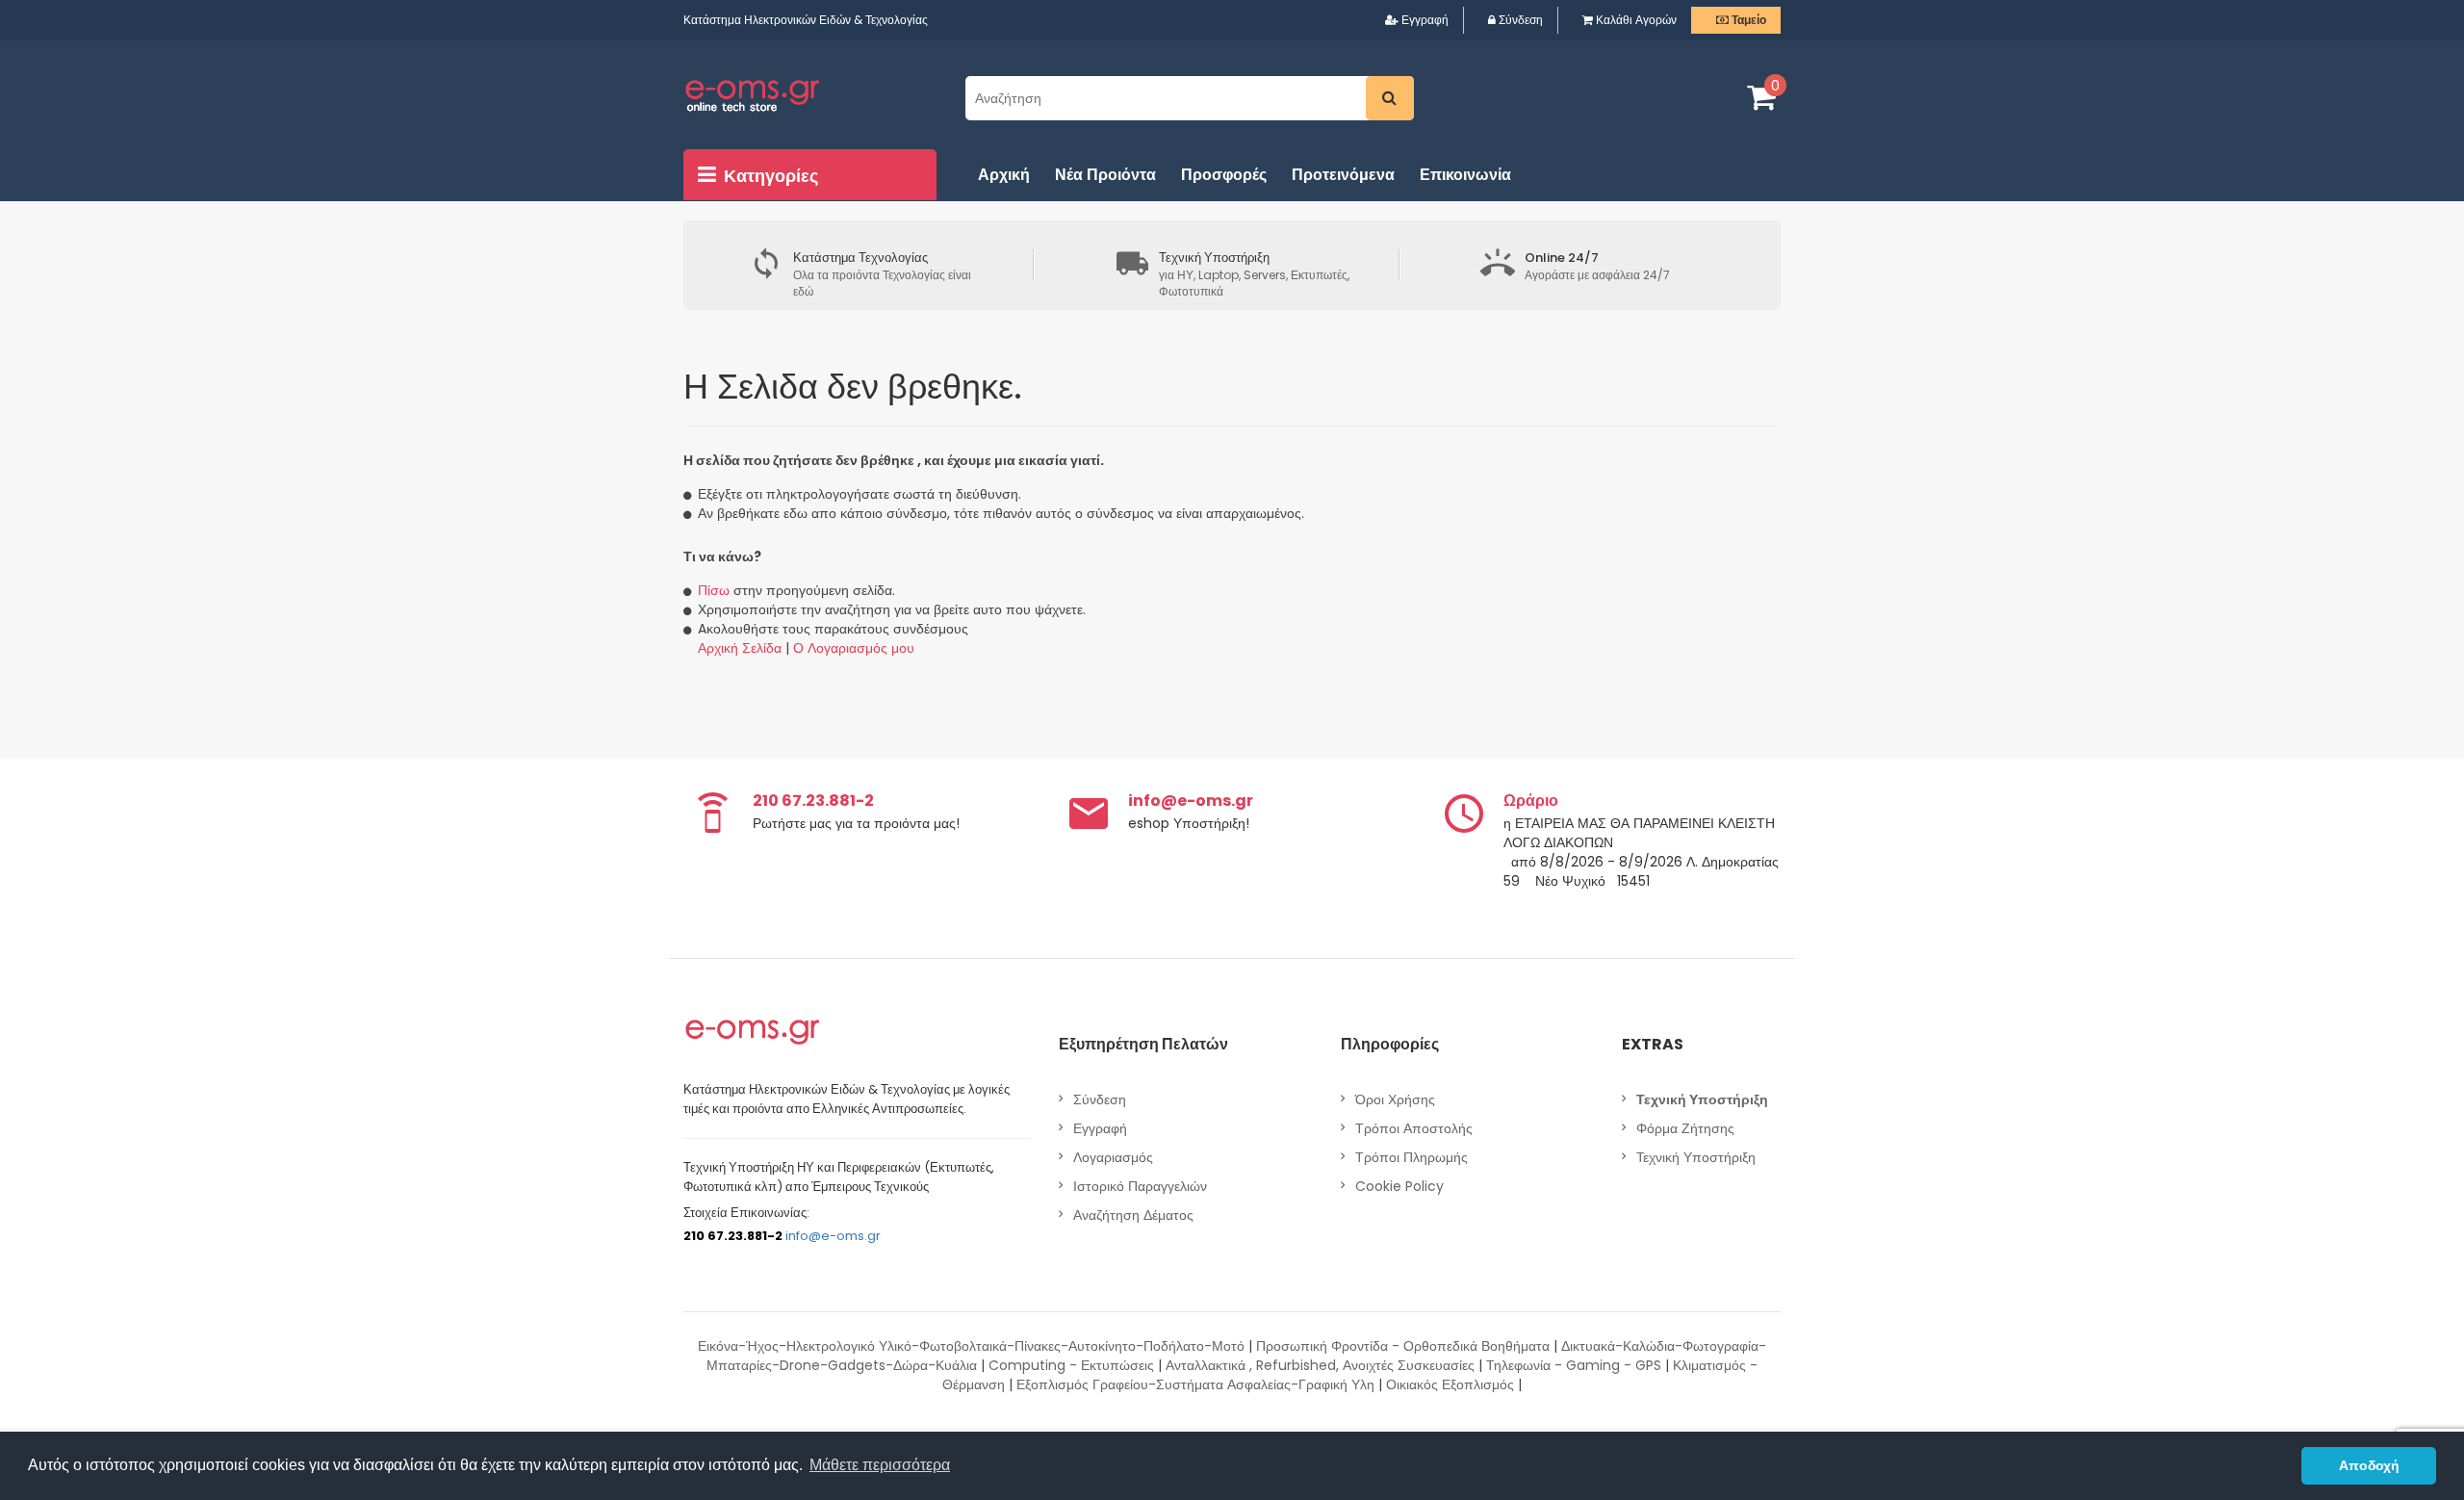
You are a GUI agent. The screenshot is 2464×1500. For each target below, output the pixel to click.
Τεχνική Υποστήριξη (1696, 1157)
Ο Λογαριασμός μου (854, 648)
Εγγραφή (1424, 20)
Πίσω (714, 590)
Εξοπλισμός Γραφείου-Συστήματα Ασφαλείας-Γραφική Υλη (1195, 1384)
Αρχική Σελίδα (740, 648)
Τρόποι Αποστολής (1414, 1128)
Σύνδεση (1519, 20)
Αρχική (1004, 175)
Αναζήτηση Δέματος (1133, 1215)
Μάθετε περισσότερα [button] (880, 1465)
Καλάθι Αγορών (1635, 20)
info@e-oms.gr (833, 1236)
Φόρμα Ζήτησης (1685, 1128)
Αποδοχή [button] (2369, 1465)
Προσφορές (1224, 175)
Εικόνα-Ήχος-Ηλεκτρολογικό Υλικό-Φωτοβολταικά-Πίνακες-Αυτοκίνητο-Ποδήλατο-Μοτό (971, 1346)
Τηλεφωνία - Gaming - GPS (1574, 1365)
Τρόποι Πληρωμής (1412, 1157)
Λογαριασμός (1113, 1157)
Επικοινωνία (1465, 175)
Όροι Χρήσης (1395, 1099)
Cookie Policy (1399, 1186)
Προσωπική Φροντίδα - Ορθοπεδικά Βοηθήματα (1403, 1346)
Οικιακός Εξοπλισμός (1450, 1384)
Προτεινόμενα (1343, 175)
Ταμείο (1747, 20)
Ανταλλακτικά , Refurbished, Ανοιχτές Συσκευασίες (1320, 1365)
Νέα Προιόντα (1105, 175)
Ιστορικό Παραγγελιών (1140, 1186)
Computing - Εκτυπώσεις (1071, 1365)
